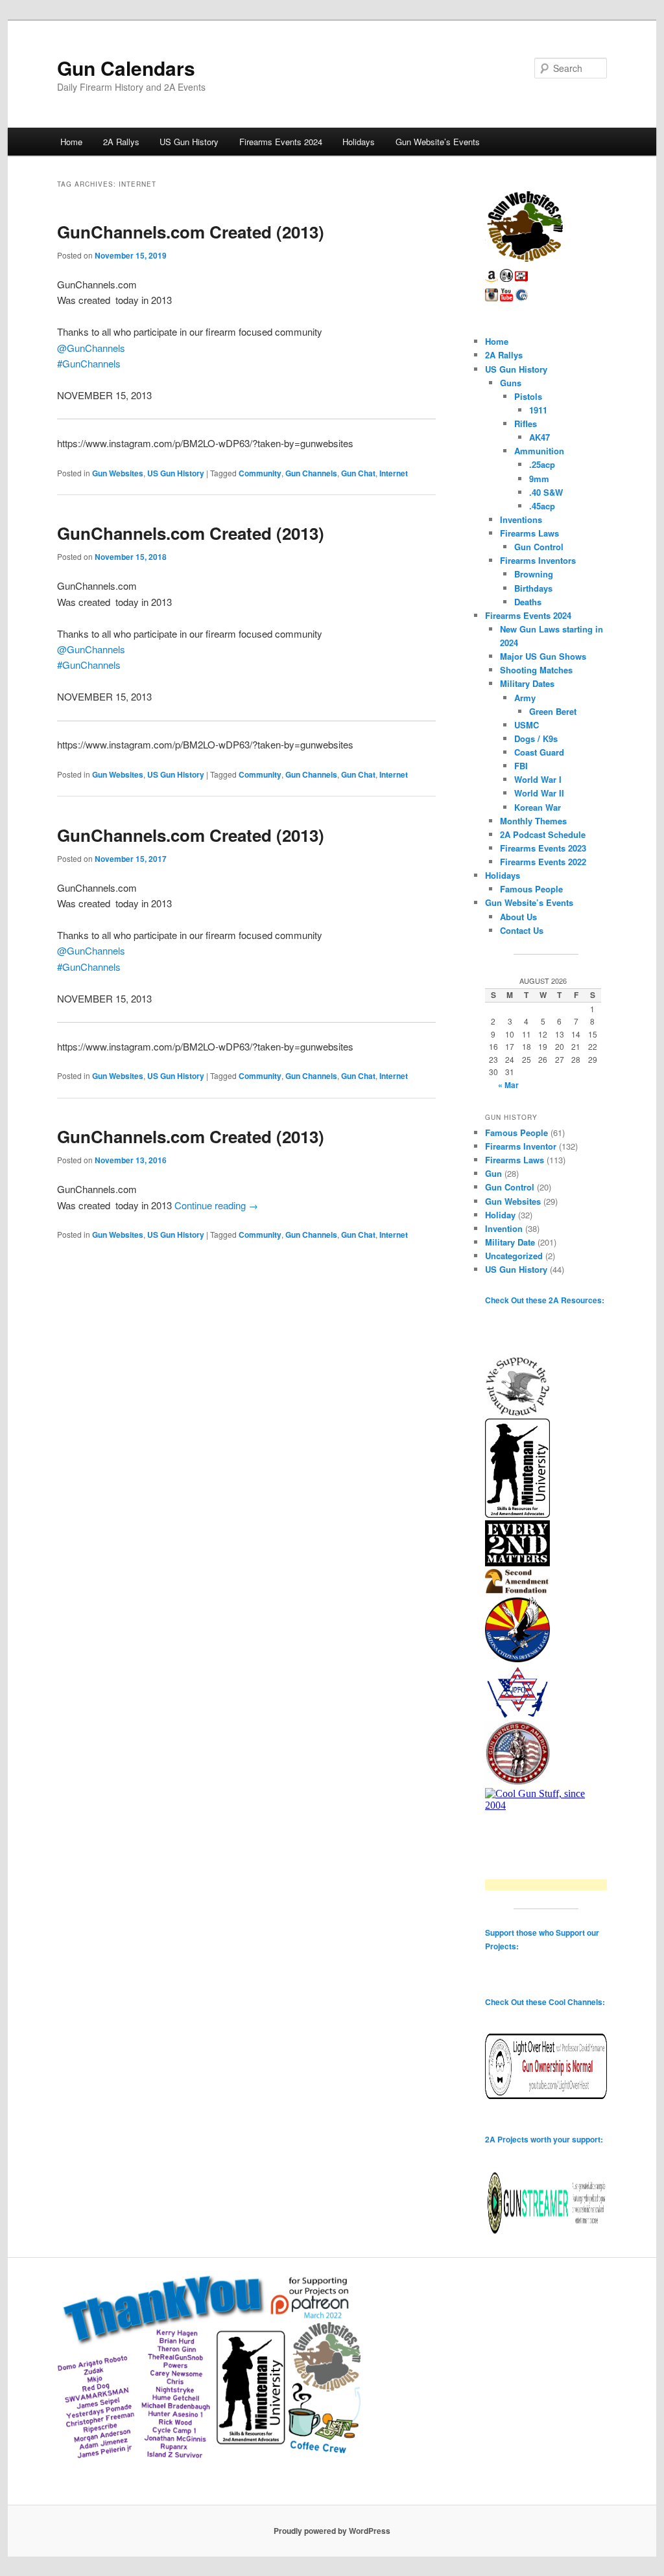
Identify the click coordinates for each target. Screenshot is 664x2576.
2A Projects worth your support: (544, 2139)
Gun (493, 1173)
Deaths (528, 602)
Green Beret (553, 711)
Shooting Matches (536, 670)
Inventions (521, 519)
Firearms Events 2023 (543, 848)
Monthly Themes (533, 821)
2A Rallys (121, 142)
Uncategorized (514, 1256)
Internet (394, 473)
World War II (539, 793)
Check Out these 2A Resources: (545, 1300)
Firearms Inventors (538, 560)
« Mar (508, 1085)
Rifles (526, 424)
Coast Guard (539, 752)
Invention (504, 1228)
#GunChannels (89, 363)
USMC (527, 725)
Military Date (510, 1242)
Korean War (538, 807)
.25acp (542, 464)
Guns (511, 383)
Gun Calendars (126, 68)
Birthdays (533, 588)
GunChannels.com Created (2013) (191, 232)
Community (260, 473)
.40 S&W (546, 492)
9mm (539, 479)
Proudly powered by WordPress (332, 2531)
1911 (538, 410)
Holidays (359, 142)
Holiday (500, 1215)
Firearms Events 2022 (543, 862)
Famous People (531, 889)
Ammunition (539, 451)
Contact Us (522, 930)
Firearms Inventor (521, 1146)
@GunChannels (91, 348)
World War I (538, 779)
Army (525, 698)
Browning (534, 574)
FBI (521, 766)
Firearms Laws (529, 533)
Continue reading (216, 1205)
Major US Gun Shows (543, 656)
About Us (518, 917)
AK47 (539, 437)
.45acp (542, 506)
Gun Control (539, 547)
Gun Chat (358, 473)
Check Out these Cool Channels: (545, 2002)
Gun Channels (311, 473)
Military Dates (527, 683)
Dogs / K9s (536, 738)
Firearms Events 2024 (281, 142)
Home (71, 142)
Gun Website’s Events (438, 142)
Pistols (528, 396)
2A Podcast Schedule (543, 834)
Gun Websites (118, 473)
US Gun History (189, 142)
